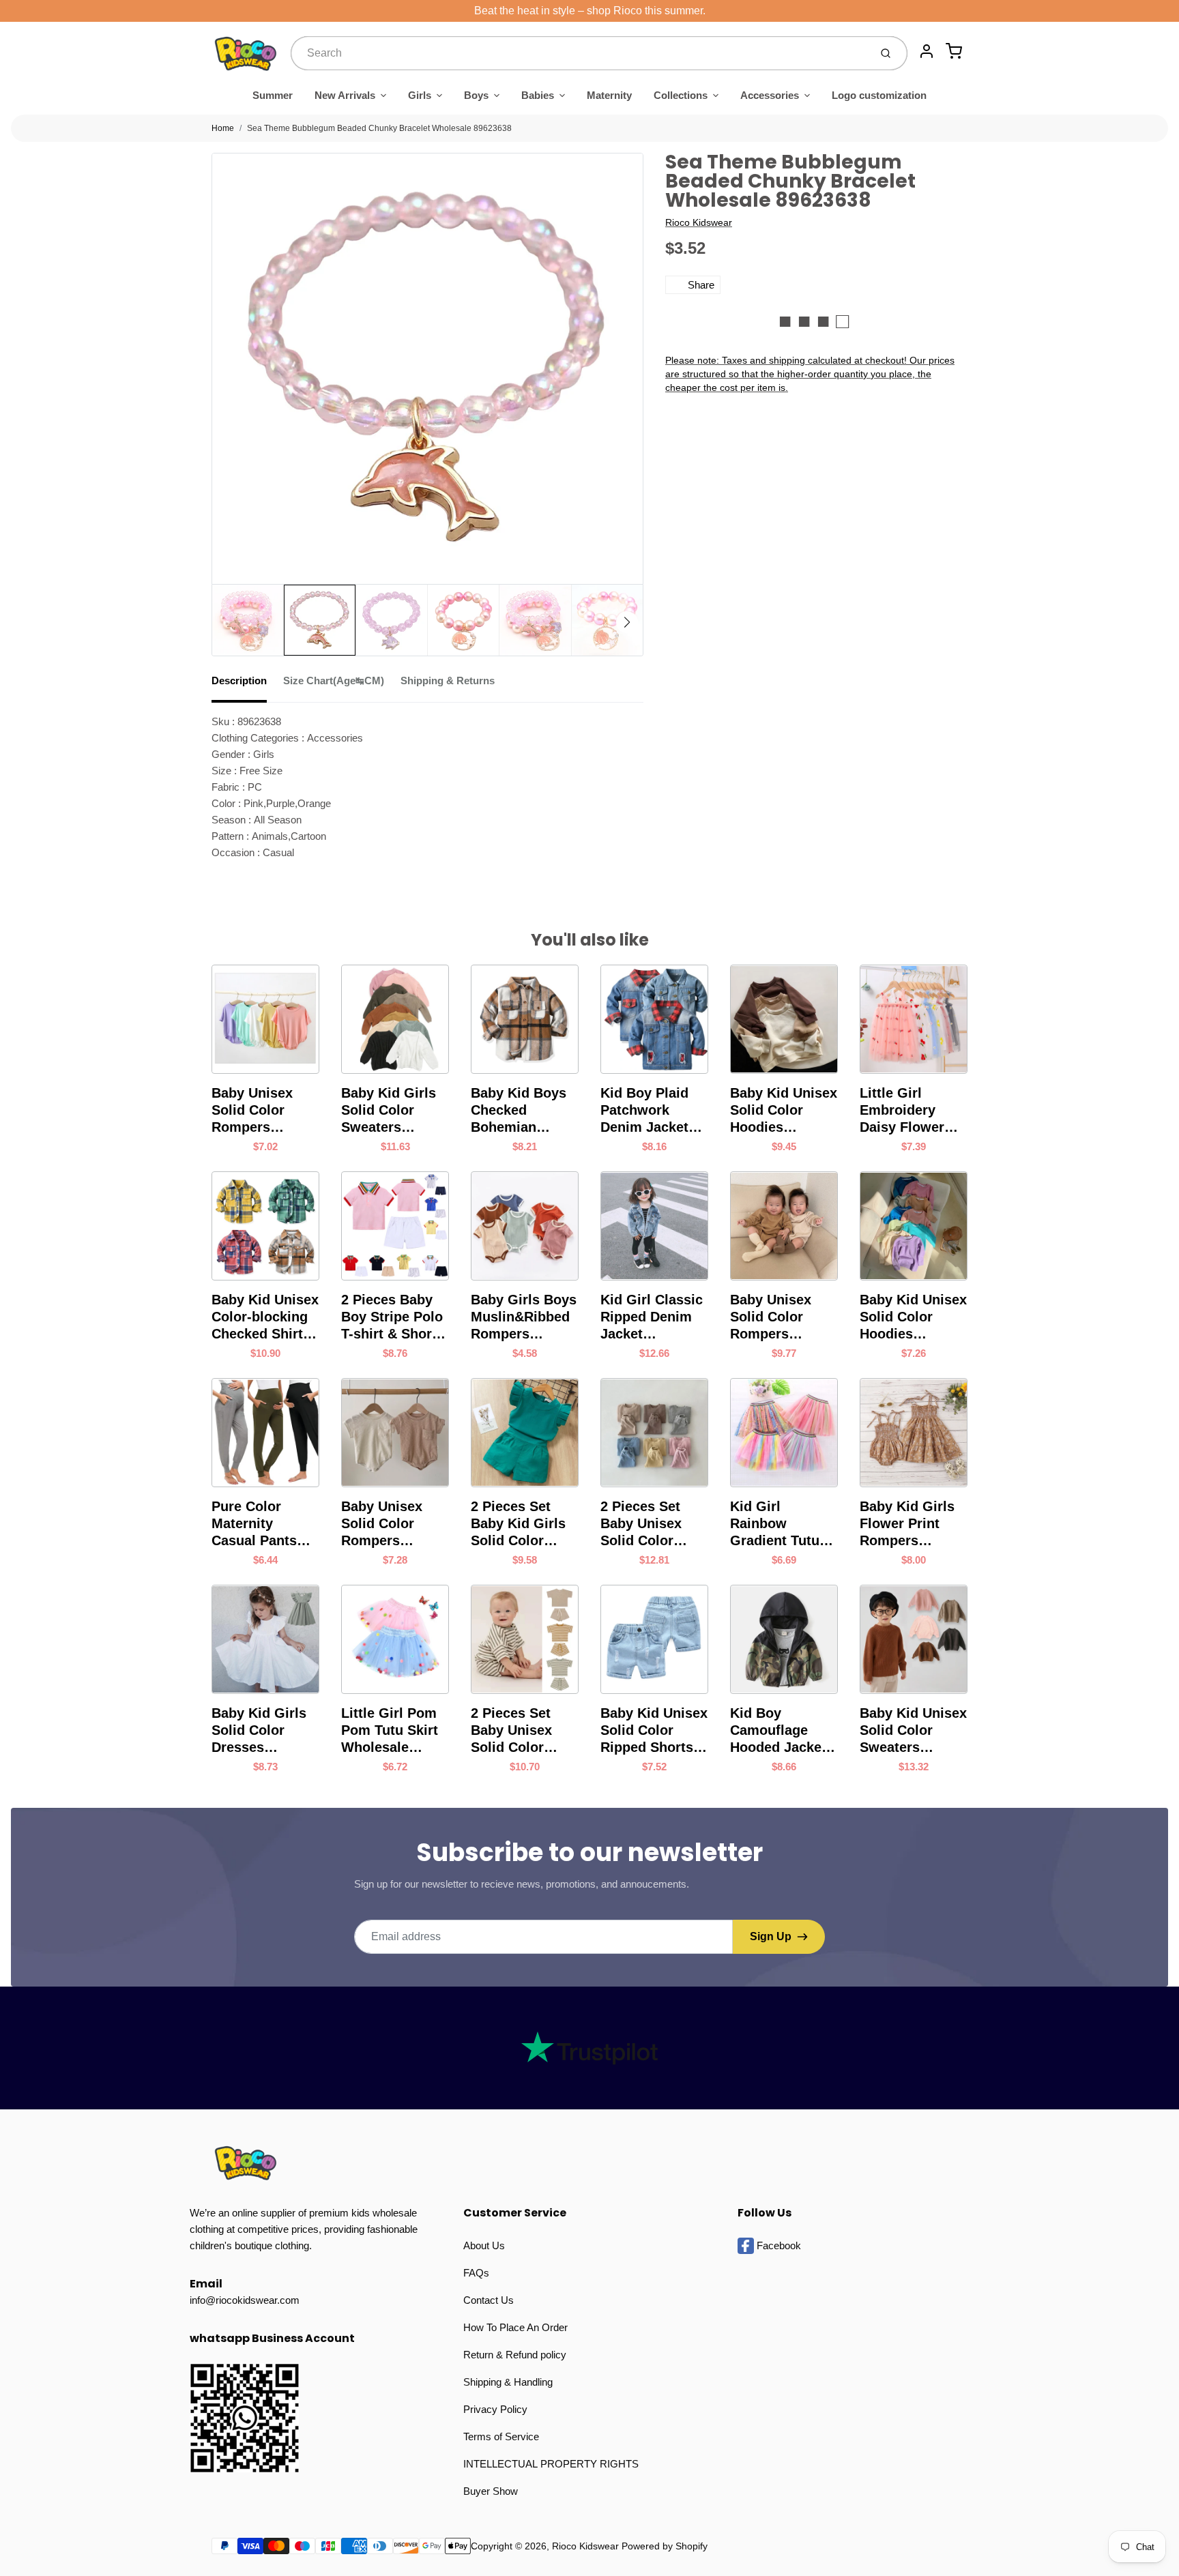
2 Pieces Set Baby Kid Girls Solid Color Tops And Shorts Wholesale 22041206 (525, 1524)
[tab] (247, 685)
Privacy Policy (495, 2409)
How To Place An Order (515, 2327)
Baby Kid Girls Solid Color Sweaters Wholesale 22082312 (389, 1111)
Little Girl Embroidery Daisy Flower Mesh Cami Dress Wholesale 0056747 (902, 1111)
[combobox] (579, 53)
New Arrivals (345, 95)
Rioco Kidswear (699, 222)
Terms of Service (501, 2436)
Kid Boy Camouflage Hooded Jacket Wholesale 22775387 (778, 1731)
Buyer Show (491, 2491)
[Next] (627, 622)
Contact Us (489, 2300)
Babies (538, 95)
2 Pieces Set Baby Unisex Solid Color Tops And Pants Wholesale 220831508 (651, 1524)
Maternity (609, 95)
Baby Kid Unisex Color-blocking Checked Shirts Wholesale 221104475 (265, 1317)
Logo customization (879, 95)
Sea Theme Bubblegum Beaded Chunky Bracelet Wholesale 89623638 (379, 128)
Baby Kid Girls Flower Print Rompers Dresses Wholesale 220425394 (907, 1524)
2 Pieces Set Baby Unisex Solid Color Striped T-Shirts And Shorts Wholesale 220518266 (522, 1731)
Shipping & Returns (448, 680)
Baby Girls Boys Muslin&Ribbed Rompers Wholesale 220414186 (524, 1317)
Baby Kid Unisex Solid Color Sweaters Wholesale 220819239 (913, 1731)
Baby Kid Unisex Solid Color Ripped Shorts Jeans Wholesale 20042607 (654, 1731)
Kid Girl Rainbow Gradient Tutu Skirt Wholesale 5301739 (781, 1524)
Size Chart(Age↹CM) (334, 680)
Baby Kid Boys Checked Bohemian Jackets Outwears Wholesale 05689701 (519, 1111)
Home (223, 128)
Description (239, 680)
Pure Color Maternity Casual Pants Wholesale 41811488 (254, 1524)
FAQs (476, 2273)
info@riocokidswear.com (245, 2300)
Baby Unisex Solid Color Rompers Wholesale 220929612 (771, 1317)
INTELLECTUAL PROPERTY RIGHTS (551, 2464)
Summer (273, 95)
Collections (681, 95)
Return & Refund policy (515, 2355)
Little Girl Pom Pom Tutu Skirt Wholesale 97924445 (390, 1731)
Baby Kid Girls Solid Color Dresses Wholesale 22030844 (259, 1731)
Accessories (770, 95)
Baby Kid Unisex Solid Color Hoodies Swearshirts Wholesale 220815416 (913, 1317)
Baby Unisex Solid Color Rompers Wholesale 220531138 (382, 1524)
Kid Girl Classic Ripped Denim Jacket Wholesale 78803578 (652, 1317)
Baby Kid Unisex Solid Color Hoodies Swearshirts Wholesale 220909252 (784, 1111)
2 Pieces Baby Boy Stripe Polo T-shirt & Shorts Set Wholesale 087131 (393, 1317)
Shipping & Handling (508, 2382)
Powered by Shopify (665, 2546)
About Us (484, 2245)
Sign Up (771, 1936)
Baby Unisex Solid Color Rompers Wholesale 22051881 (252, 1111)
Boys (476, 95)
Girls (420, 95)
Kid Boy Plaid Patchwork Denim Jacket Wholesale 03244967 (644, 1111)
